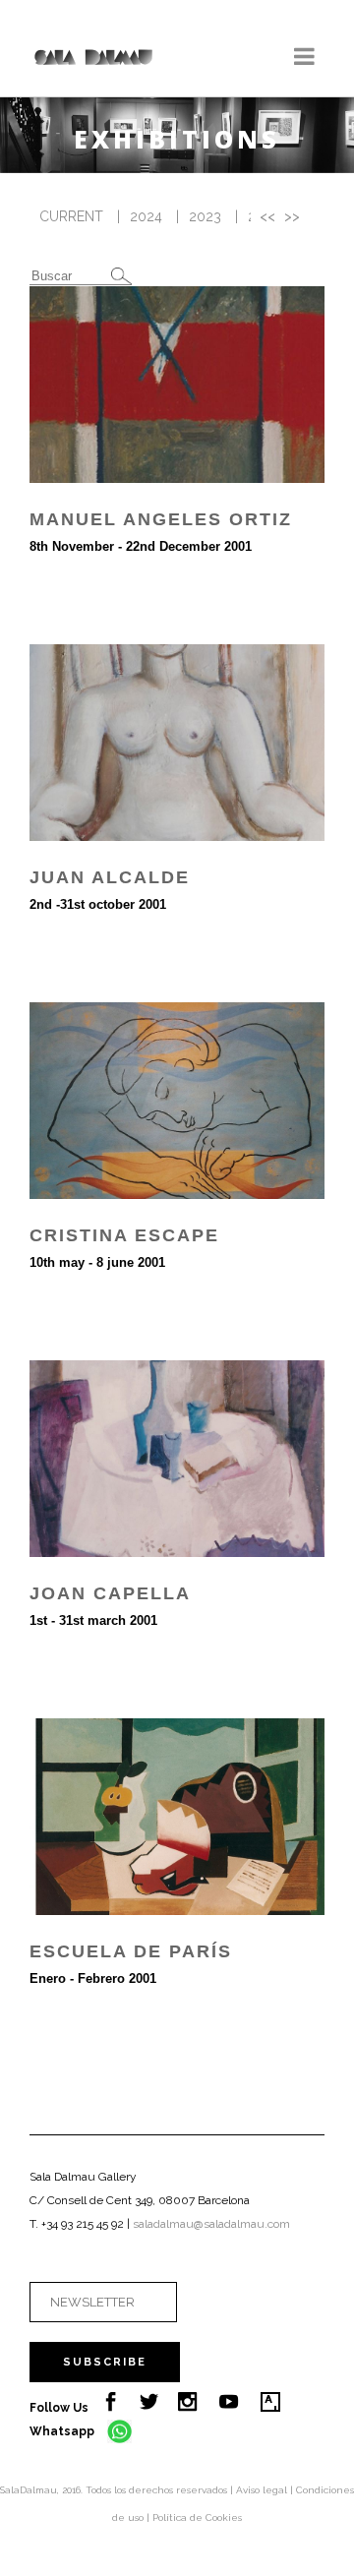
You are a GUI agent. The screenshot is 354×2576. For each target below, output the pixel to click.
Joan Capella (110, 1593)
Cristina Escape (124, 1235)
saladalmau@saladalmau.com (211, 2224)
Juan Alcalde (110, 877)
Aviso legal (263, 2490)
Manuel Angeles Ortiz (161, 519)
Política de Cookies (197, 2517)
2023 (205, 216)
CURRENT (71, 216)
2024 (146, 216)
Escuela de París (131, 1951)
